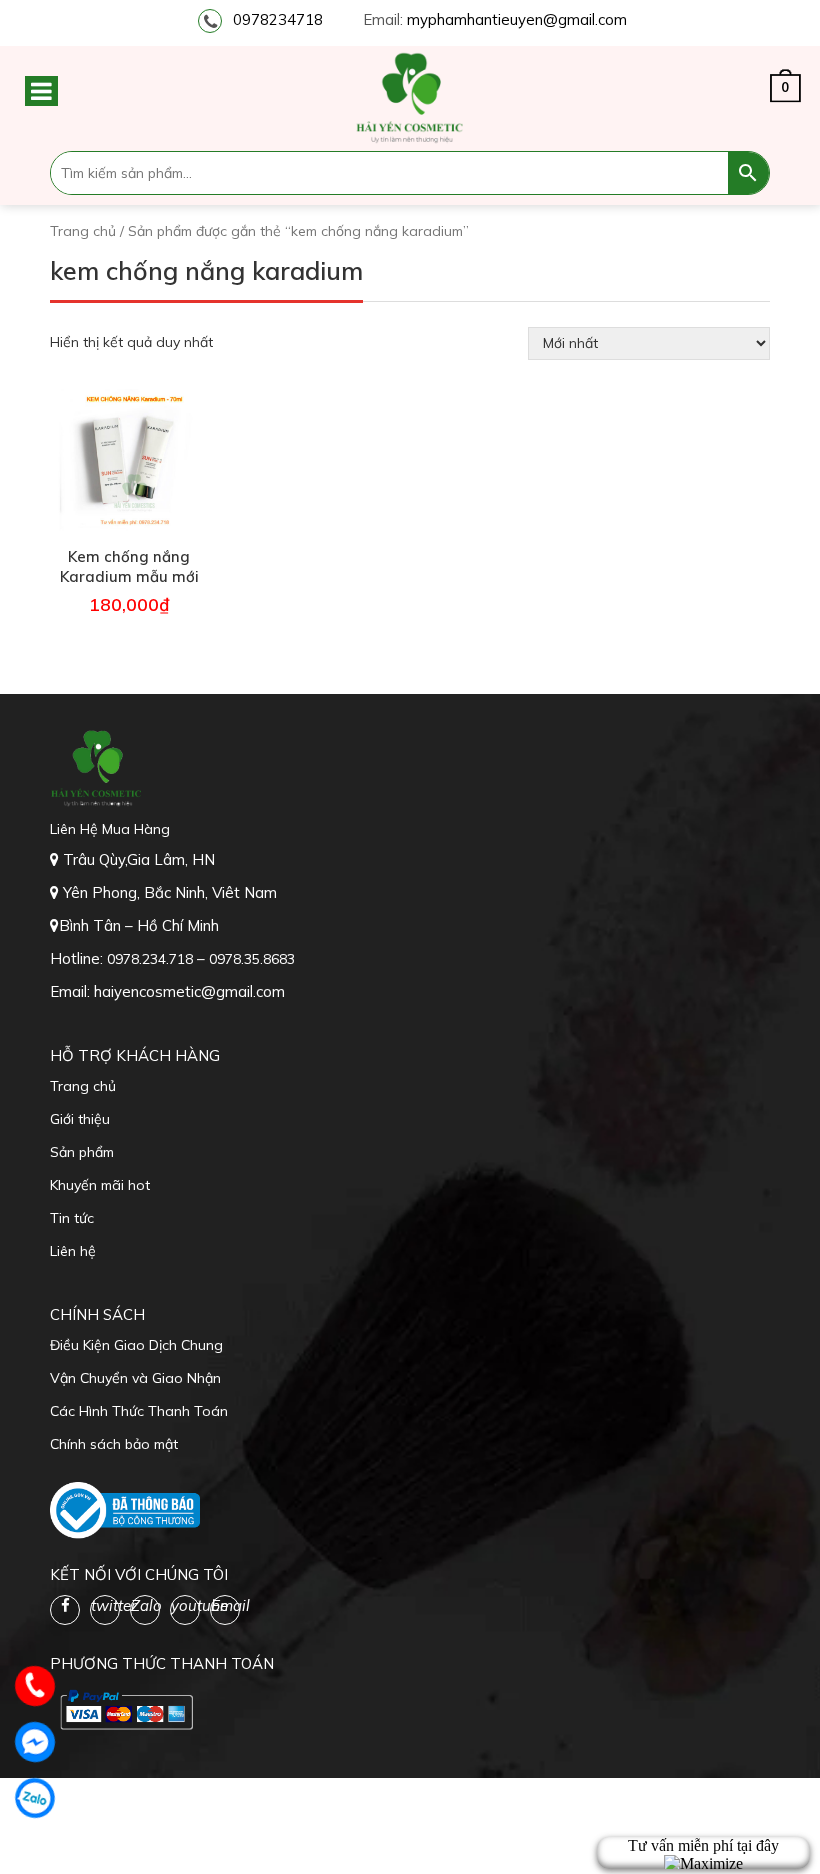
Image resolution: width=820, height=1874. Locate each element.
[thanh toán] (125, 1709)
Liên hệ (73, 1251)
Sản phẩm (82, 1152)
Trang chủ (83, 231)
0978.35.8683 (252, 959)
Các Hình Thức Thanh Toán (139, 1411)
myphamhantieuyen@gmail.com (517, 19)
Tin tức (72, 1218)
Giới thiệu (80, 1119)
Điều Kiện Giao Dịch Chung (136, 1345)
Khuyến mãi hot (100, 1185)
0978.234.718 (152, 959)
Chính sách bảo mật (114, 1444)
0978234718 (278, 19)
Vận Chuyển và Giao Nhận (135, 1378)
